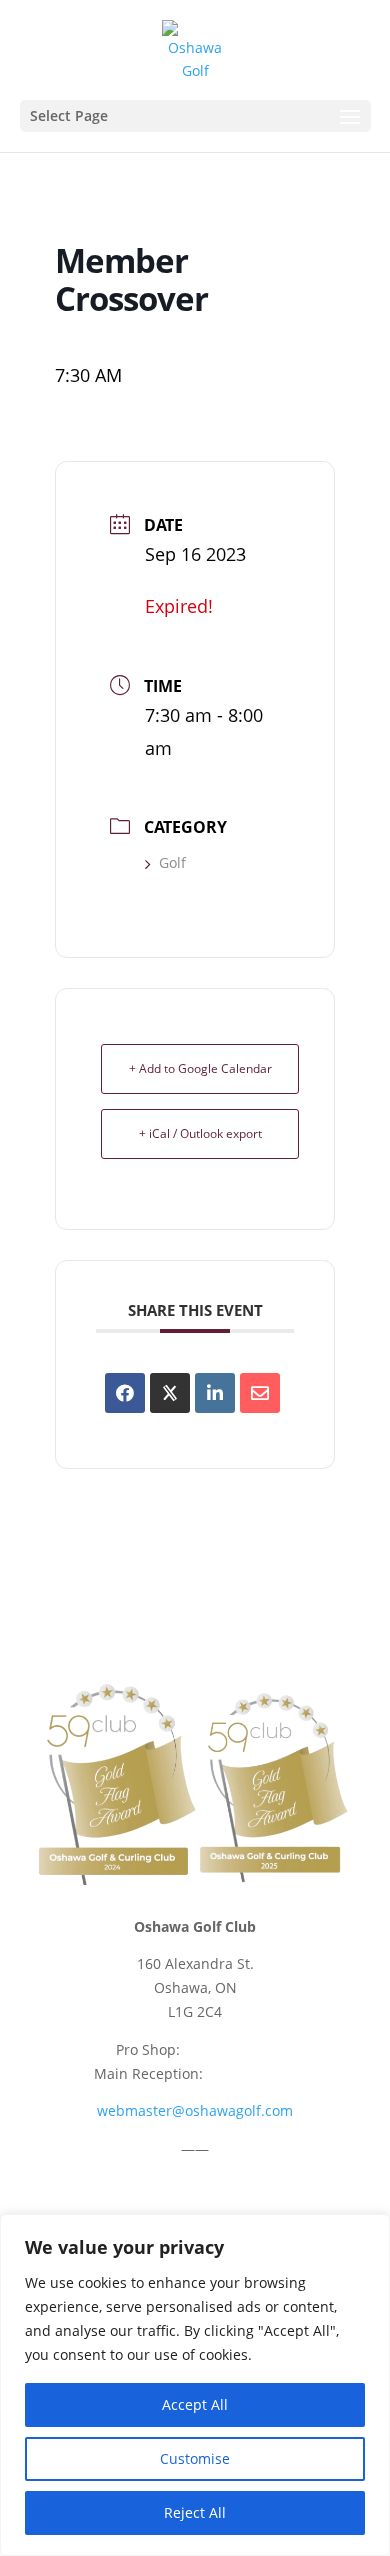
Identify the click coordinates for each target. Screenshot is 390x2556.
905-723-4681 (252, 2073)
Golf (172, 862)
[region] (195, 2385)
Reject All (195, 2512)
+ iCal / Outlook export (200, 1133)
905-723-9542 (229, 2049)
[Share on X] (170, 1393)
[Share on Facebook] (125, 1393)
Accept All (195, 2404)
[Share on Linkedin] (215, 1393)
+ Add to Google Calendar (200, 1068)
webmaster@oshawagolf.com (195, 2110)
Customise (195, 2458)
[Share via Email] (260, 1393)
